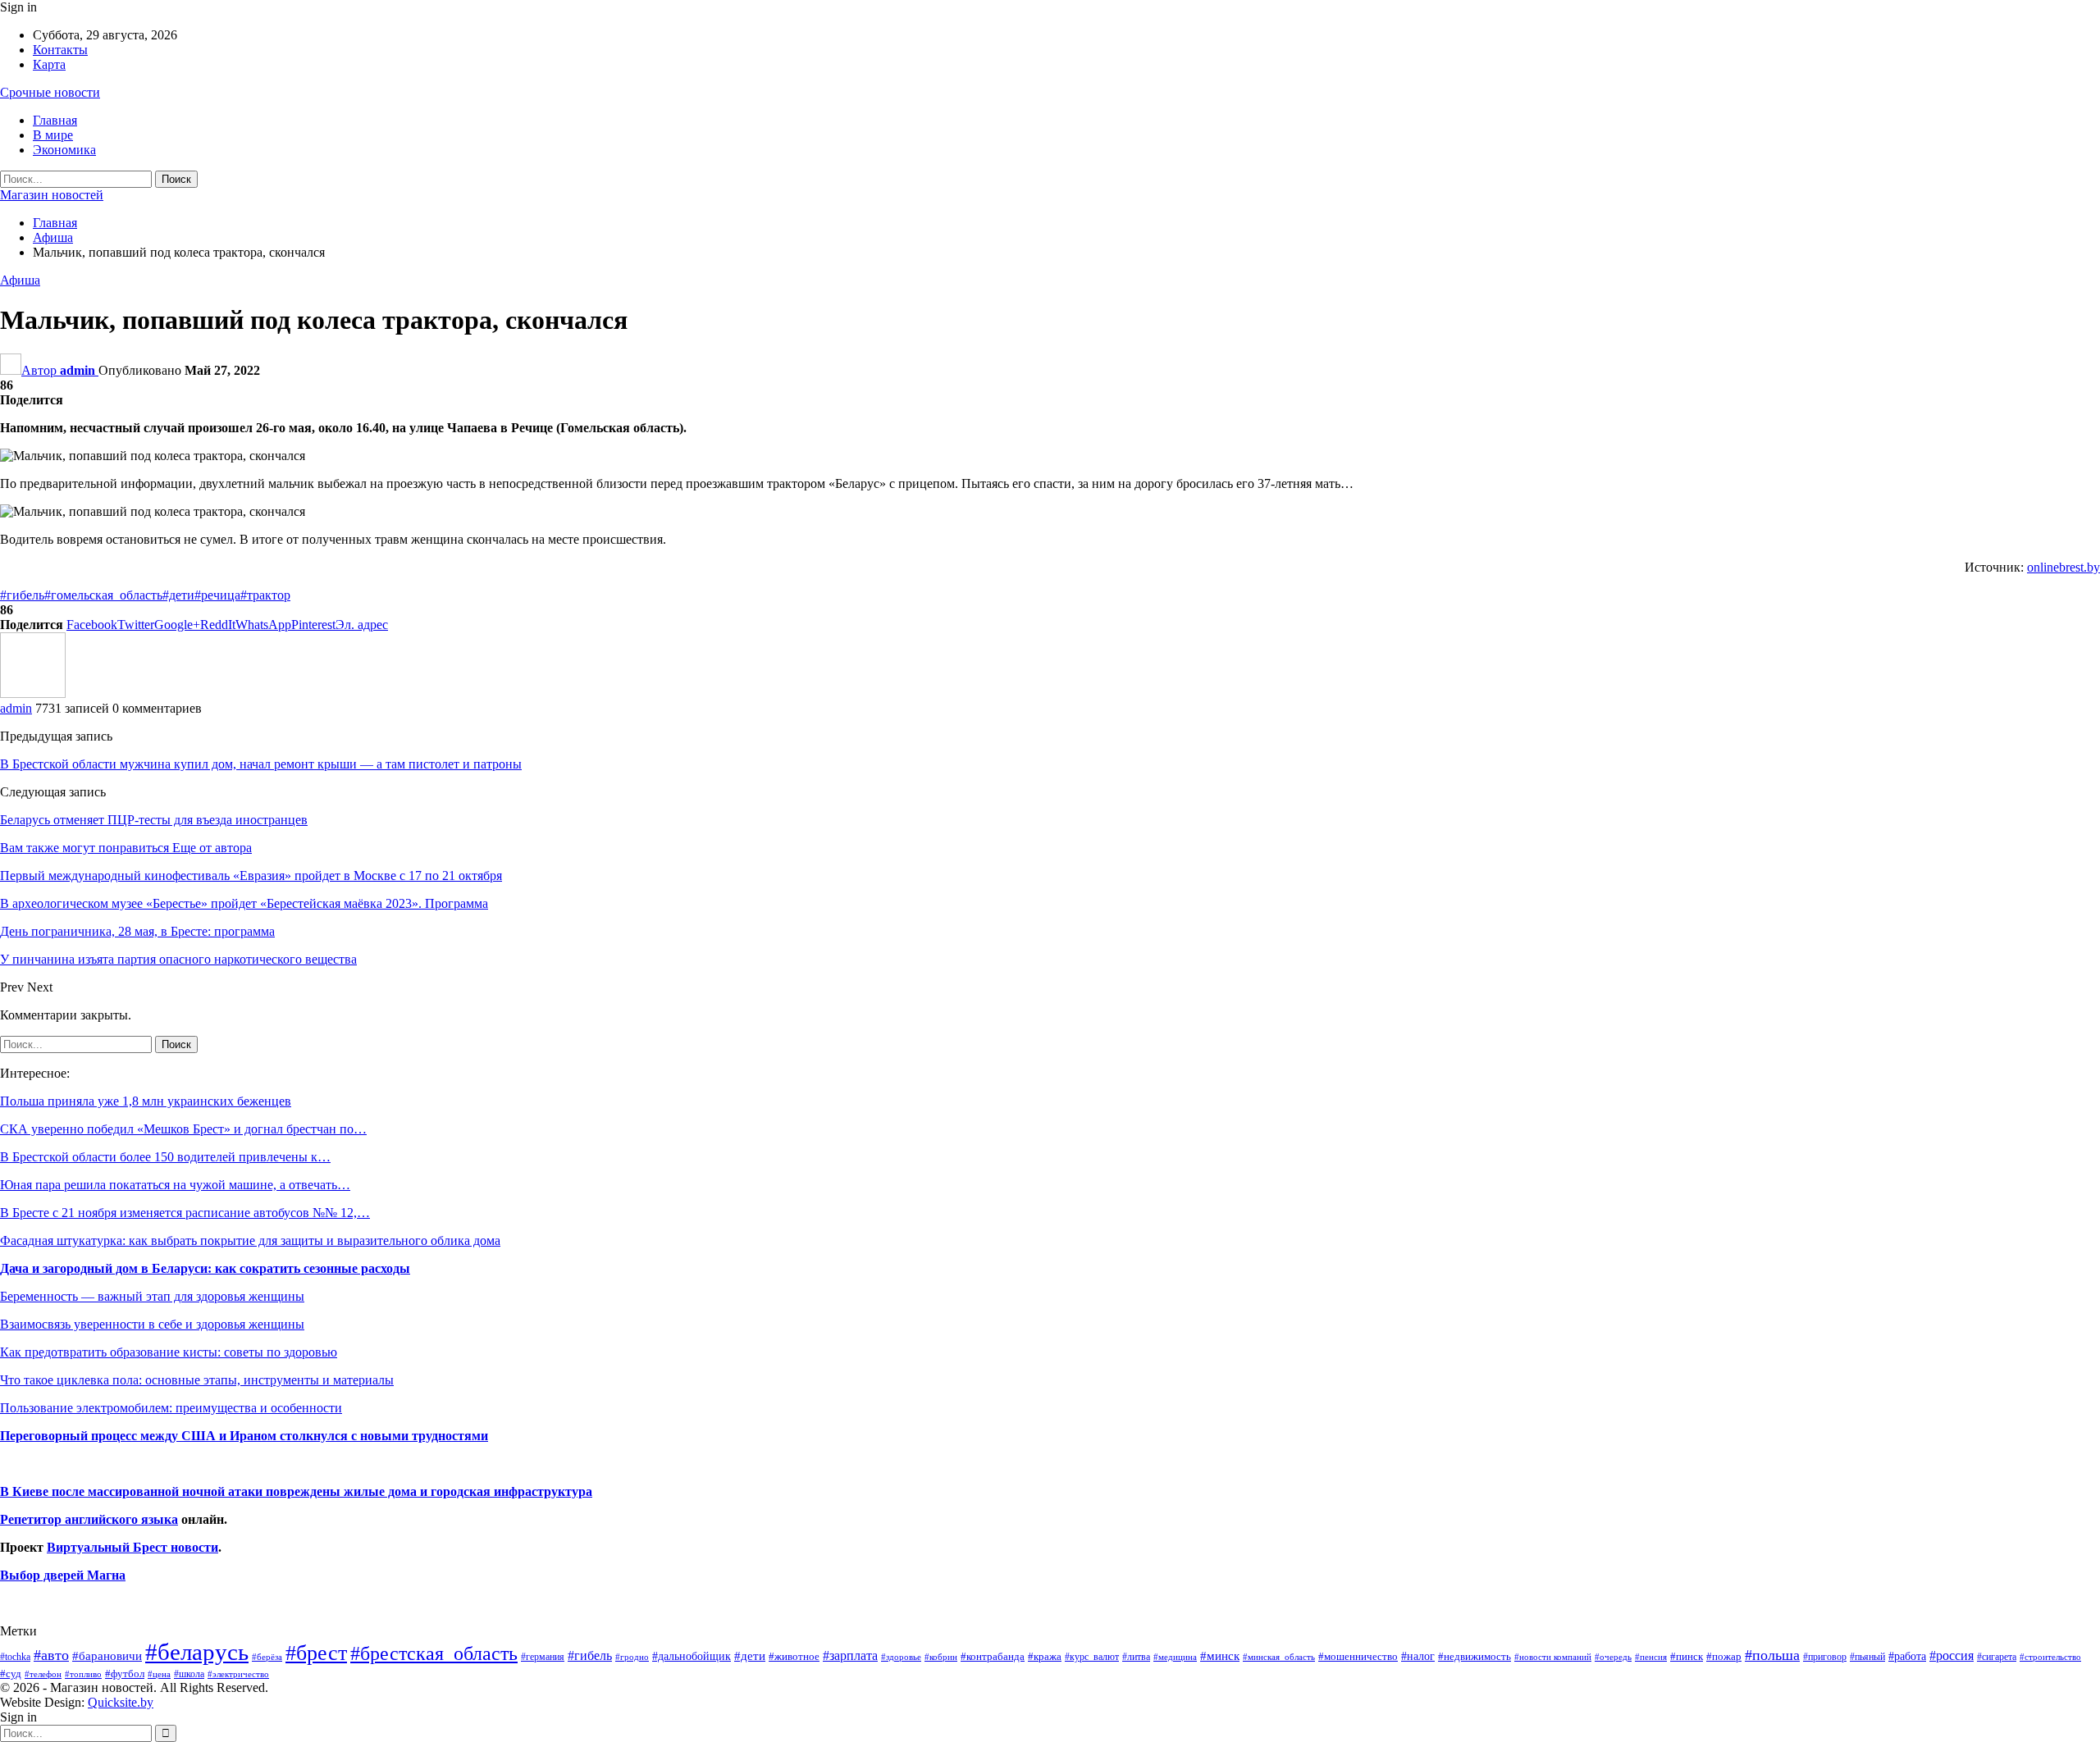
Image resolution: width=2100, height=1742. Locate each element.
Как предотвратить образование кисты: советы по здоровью (169, 1352)
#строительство (2050, 1657)
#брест (316, 1653)
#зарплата (850, 1655)
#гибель (22, 595)
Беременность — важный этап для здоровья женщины (152, 1296)
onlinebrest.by (2063, 567)
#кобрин (941, 1657)
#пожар (1724, 1656)
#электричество (238, 1674)
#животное (794, 1656)
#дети (178, 595)
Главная (55, 120)
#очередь (1613, 1657)
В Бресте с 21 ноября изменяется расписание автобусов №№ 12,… (185, 1213)
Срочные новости (50, 92)
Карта (49, 64)
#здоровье (901, 1657)
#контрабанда (993, 1656)
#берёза (267, 1657)
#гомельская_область (103, 595)
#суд (11, 1674)
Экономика (64, 150)
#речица (217, 595)
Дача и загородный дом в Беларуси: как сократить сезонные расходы (205, 1268)
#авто (51, 1655)
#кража (1045, 1656)
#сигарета (1997, 1657)
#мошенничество (1358, 1656)
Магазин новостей (52, 195)
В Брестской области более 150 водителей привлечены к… (165, 1157)
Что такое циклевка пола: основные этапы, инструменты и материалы (197, 1380)
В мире (53, 135)
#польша (1772, 1655)
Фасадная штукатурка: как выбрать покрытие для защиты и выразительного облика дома (250, 1240)
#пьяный (1867, 1657)
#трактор (265, 595)
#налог (1418, 1656)
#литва (1136, 1657)
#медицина (1175, 1657)
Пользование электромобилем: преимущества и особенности (171, 1408)
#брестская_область (434, 1653)
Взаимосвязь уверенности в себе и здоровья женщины (152, 1324)
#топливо (83, 1674)
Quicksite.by (121, 1702)
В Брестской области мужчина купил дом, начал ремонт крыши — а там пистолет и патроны (261, 764)
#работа (1907, 1656)
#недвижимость (1475, 1656)
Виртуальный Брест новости (132, 1547)
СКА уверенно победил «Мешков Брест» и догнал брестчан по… (183, 1129)
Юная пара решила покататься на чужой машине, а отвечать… (175, 1185)
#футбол (125, 1674)
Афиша (20, 280)
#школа (189, 1674)
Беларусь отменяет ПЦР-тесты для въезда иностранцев (154, 820)
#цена (159, 1674)
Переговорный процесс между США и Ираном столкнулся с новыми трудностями (244, 1436)
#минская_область (1279, 1657)
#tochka (15, 1657)
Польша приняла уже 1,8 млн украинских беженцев (146, 1101)
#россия (1952, 1655)
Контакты (60, 50)
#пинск (1687, 1657)
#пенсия (1651, 1657)
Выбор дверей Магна (63, 1575)
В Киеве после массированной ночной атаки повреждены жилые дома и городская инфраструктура (296, 1491)
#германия (543, 1657)
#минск (1220, 1655)
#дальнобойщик (692, 1656)
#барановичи (107, 1656)
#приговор (1825, 1657)
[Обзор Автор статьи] (33, 693)
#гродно (632, 1657)
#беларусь (197, 1652)
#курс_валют (1092, 1657)
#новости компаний (1553, 1657)
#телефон (43, 1674)
